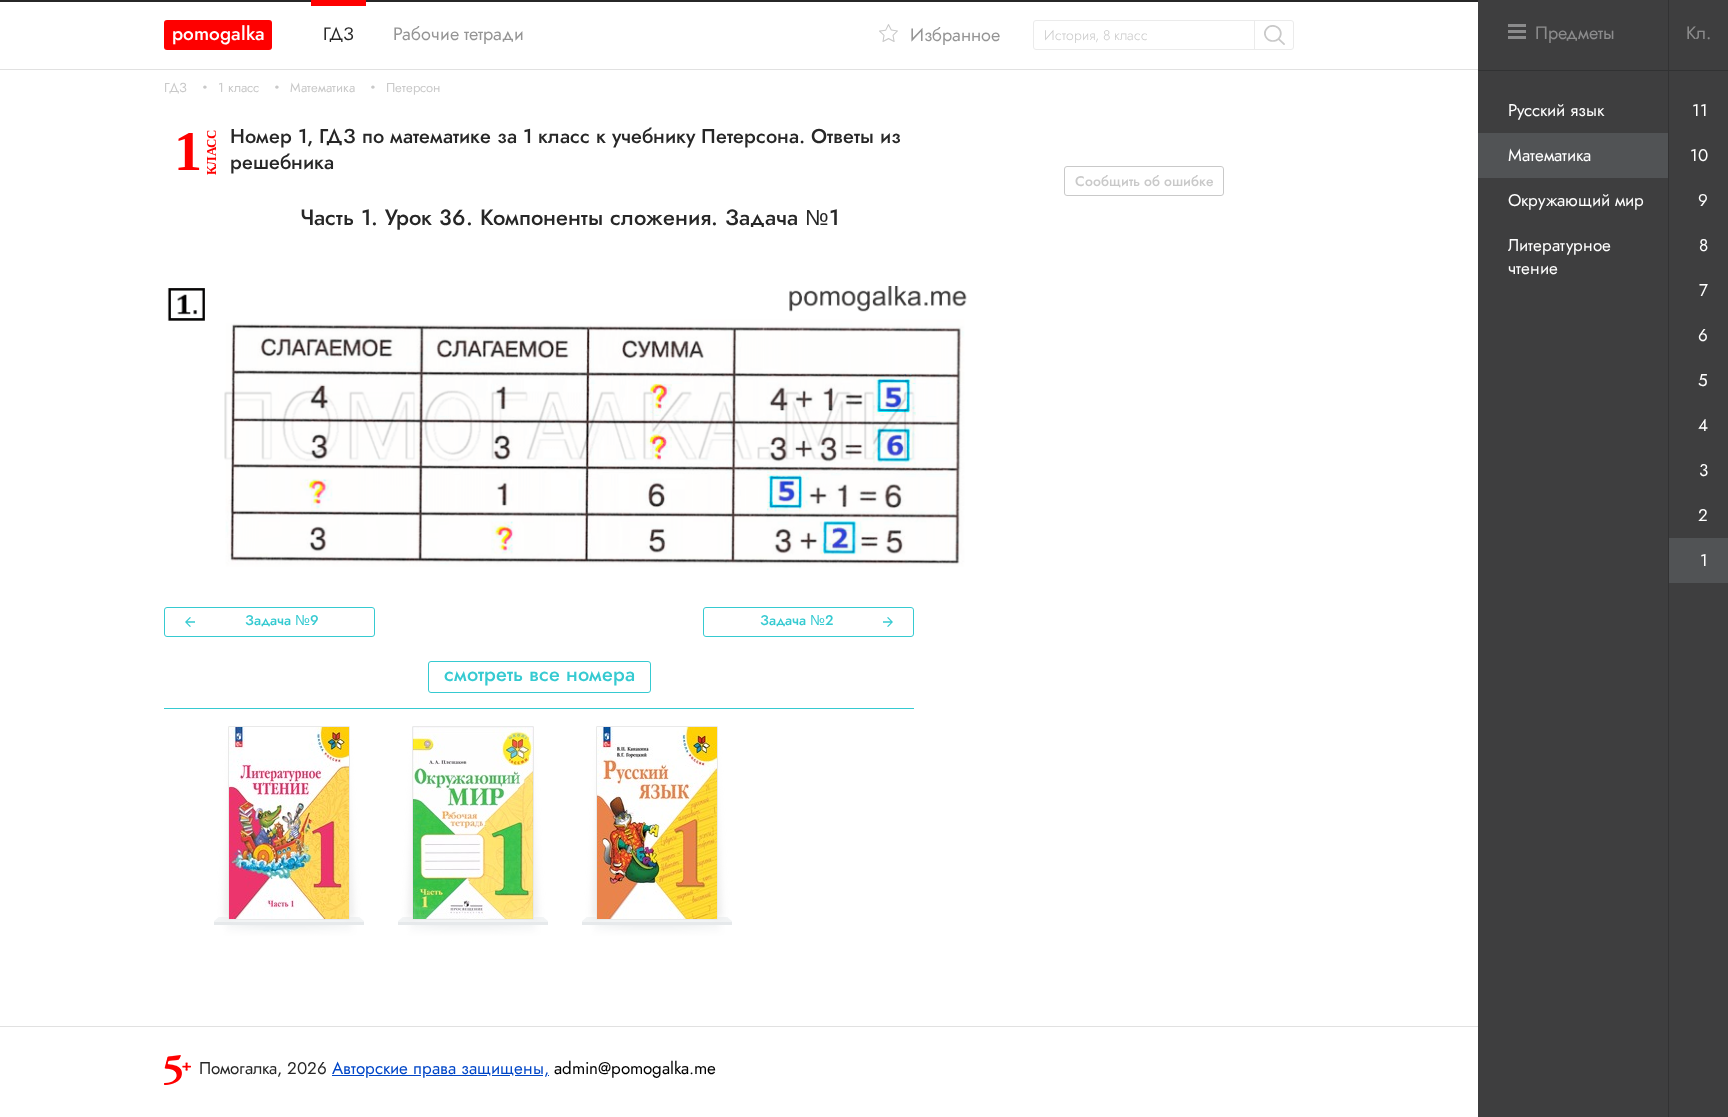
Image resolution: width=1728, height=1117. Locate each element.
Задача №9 (282, 620)
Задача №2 (796, 620)
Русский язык (1556, 110)
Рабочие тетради (458, 34)
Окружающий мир (1576, 200)
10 (1699, 155)
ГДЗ (175, 88)
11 (1700, 110)
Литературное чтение (1559, 256)
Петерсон (413, 88)
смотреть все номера (539, 674)
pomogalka (218, 33)
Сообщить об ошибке (1144, 181)
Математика (322, 88)
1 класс (238, 88)
